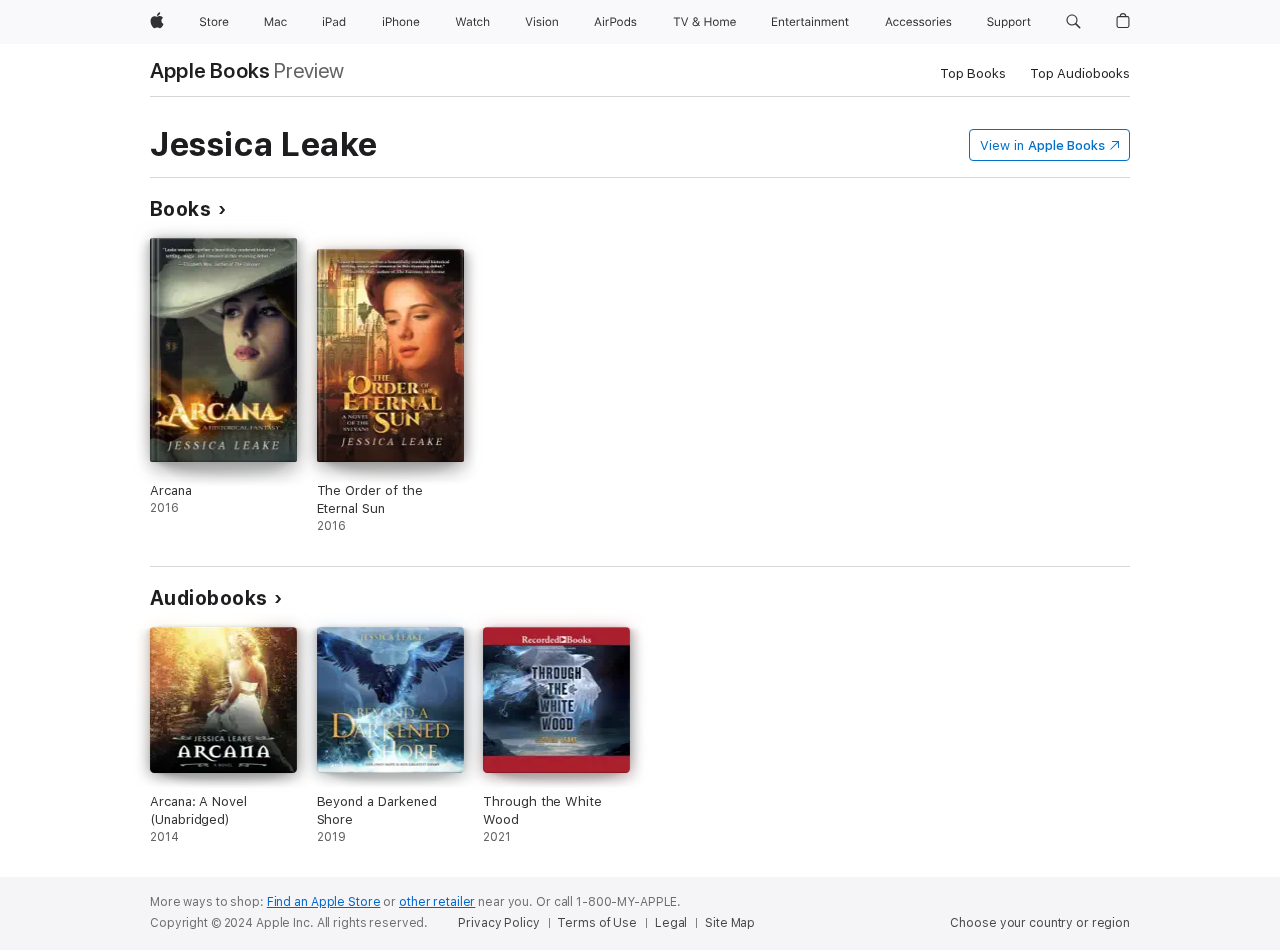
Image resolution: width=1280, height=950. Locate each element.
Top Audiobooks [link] (1080, 73)
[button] (1073, 22)
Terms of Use (597, 923)
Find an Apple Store (324, 902)
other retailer (437, 902)
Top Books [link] (973, 73)
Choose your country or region (1040, 923)
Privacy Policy (498, 923)
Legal (671, 923)
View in (1042, 145)
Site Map (730, 923)
